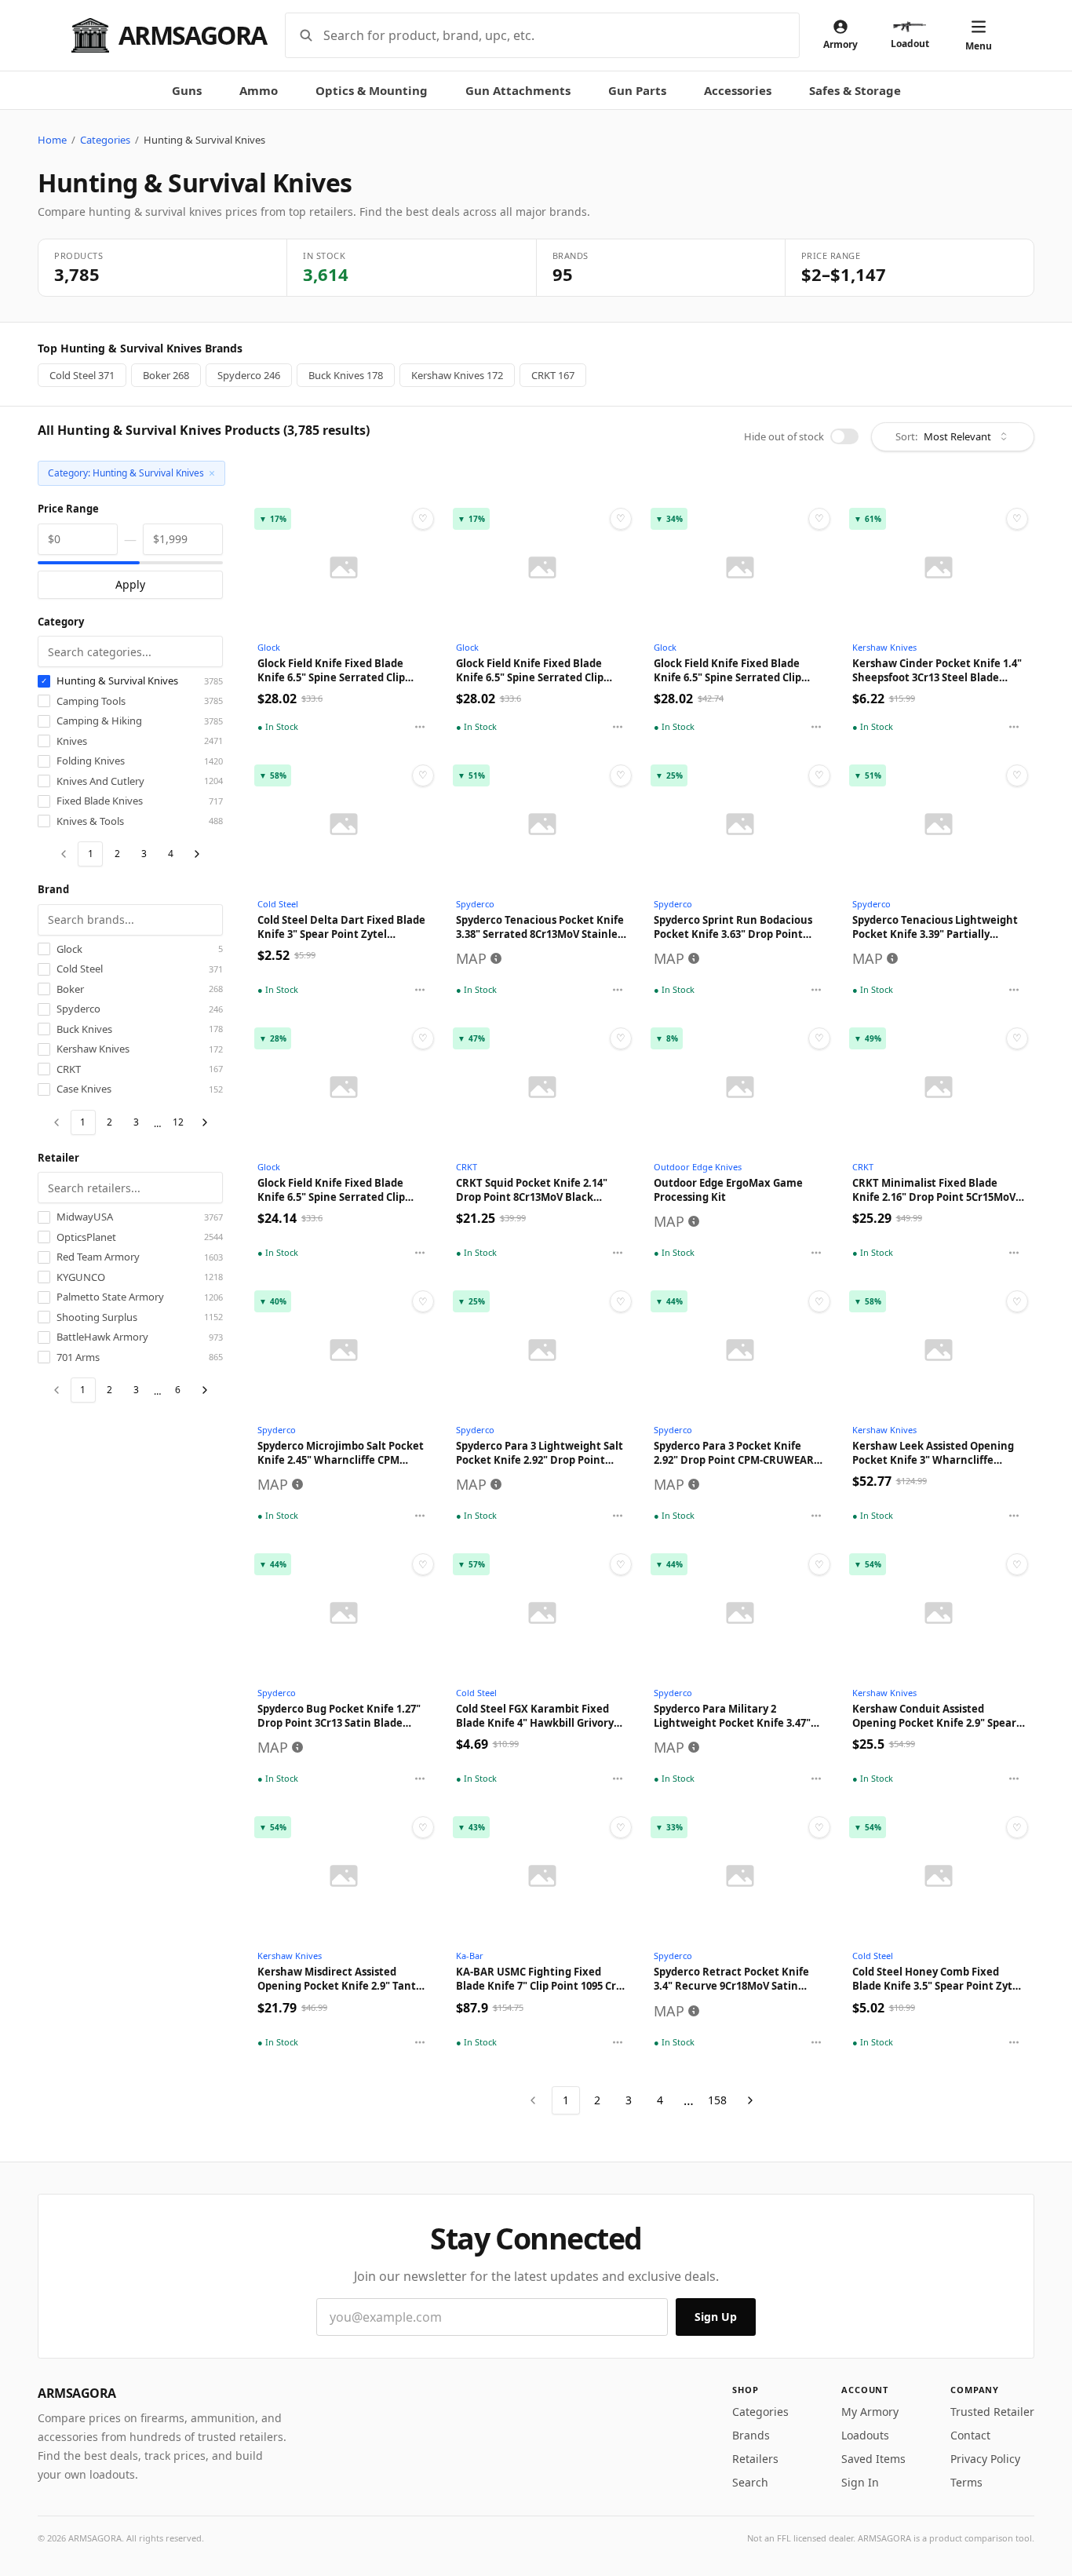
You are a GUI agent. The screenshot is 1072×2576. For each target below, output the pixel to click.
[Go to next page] (197, 854)
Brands (751, 2435)
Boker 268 (166, 375)
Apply (130, 584)
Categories (105, 140)
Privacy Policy (985, 2459)
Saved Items (873, 2459)
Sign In (860, 2482)
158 (717, 2100)
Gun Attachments (518, 90)
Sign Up (716, 2317)
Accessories (738, 90)
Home (52, 140)
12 (178, 1122)
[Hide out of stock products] (844, 436)
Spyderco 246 (249, 375)
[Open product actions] (420, 727)
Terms (966, 2482)
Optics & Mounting (372, 90)
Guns (187, 90)
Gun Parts (637, 90)
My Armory (870, 2412)
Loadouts (865, 2435)
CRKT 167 (553, 375)
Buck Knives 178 (346, 375)
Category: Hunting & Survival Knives (131, 473)
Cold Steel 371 (82, 375)
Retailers (755, 2459)
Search (750, 2482)
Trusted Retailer (992, 2412)
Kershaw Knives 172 (457, 375)
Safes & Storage (855, 90)
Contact (970, 2435)
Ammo (259, 90)
